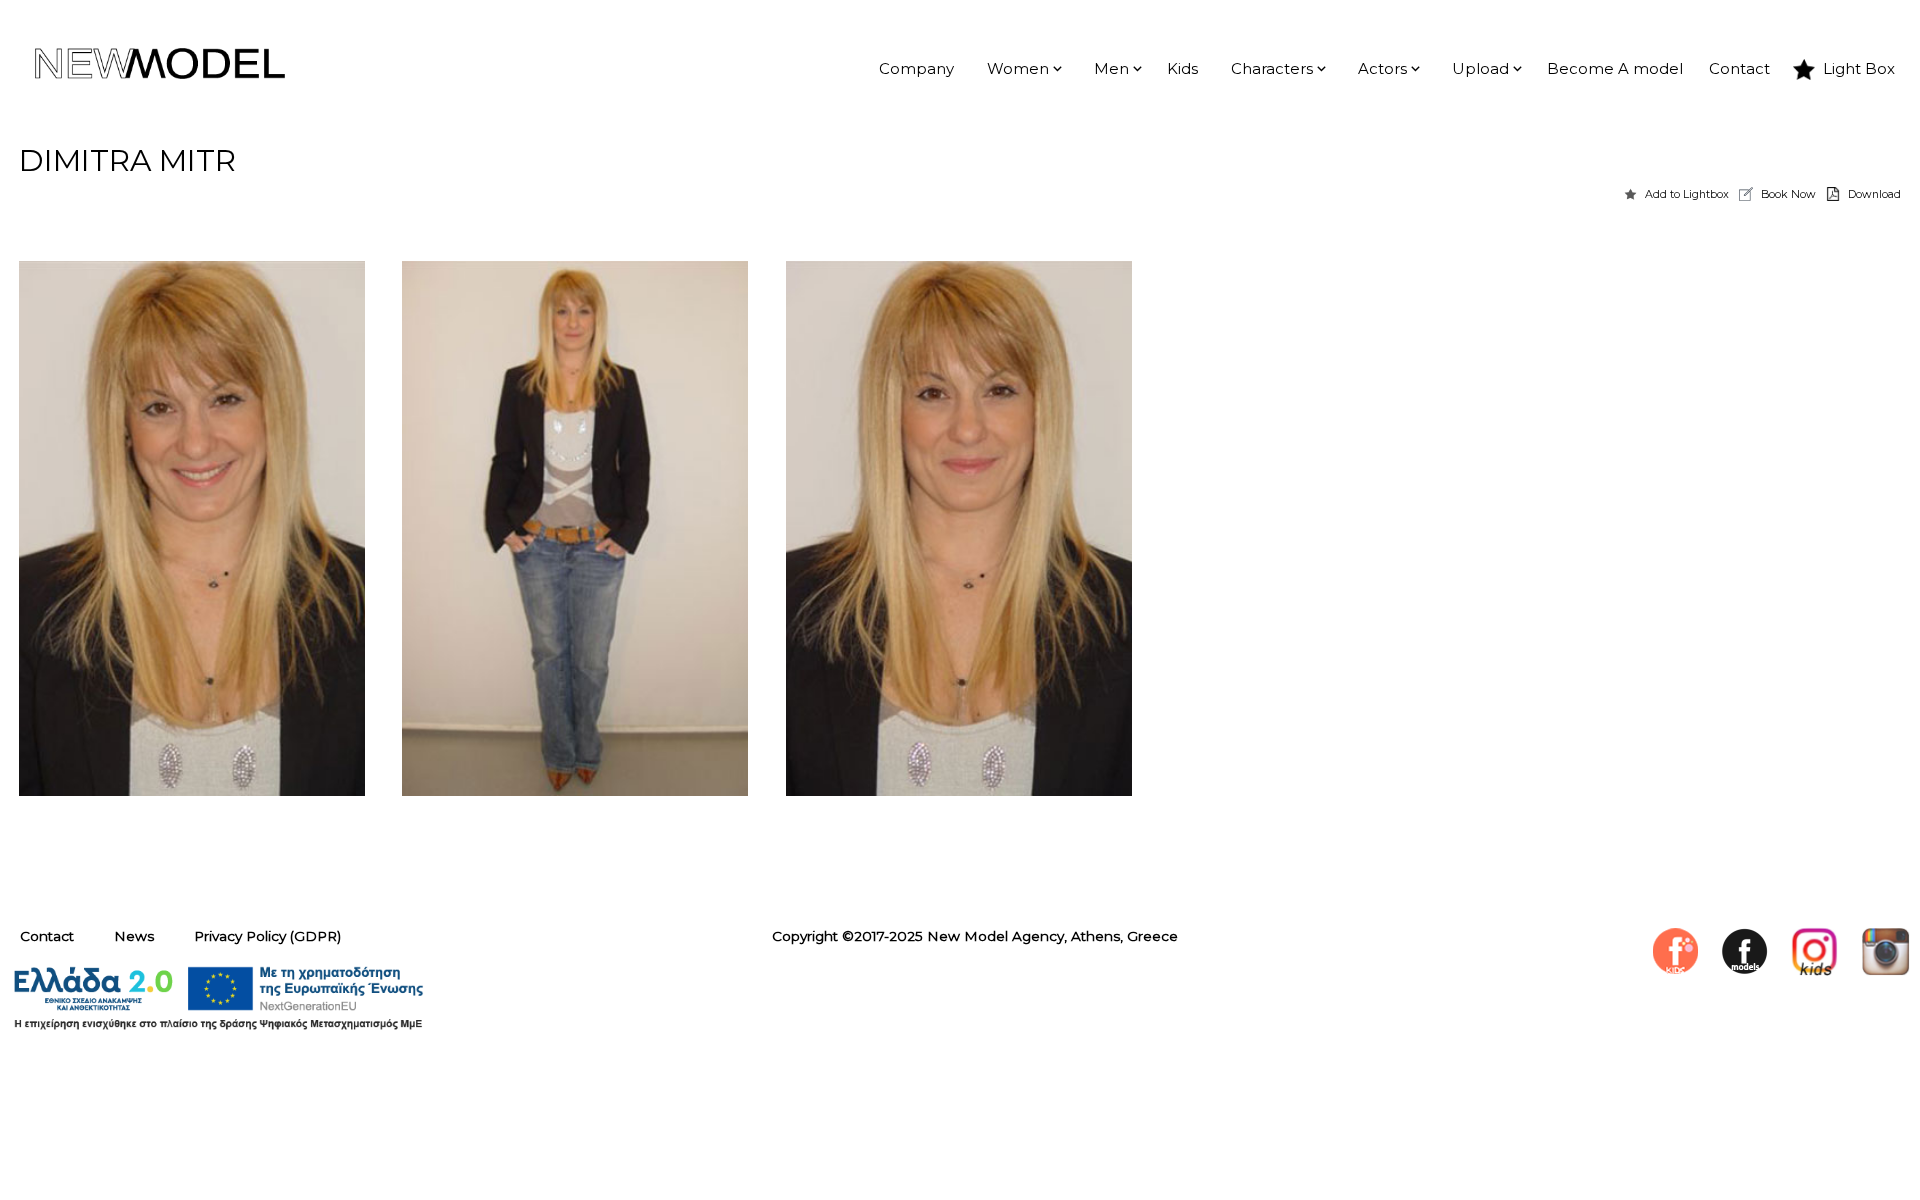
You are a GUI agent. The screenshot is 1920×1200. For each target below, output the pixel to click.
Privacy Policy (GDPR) (267, 936)
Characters (1272, 69)
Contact (1739, 69)
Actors (1382, 69)
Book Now (1788, 194)
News (134, 936)
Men (1111, 69)
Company (916, 69)
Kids (1182, 69)
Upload (1480, 69)
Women (1018, 69)
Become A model (1615, 69)
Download (1874, 194)
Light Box (1859, 69)
